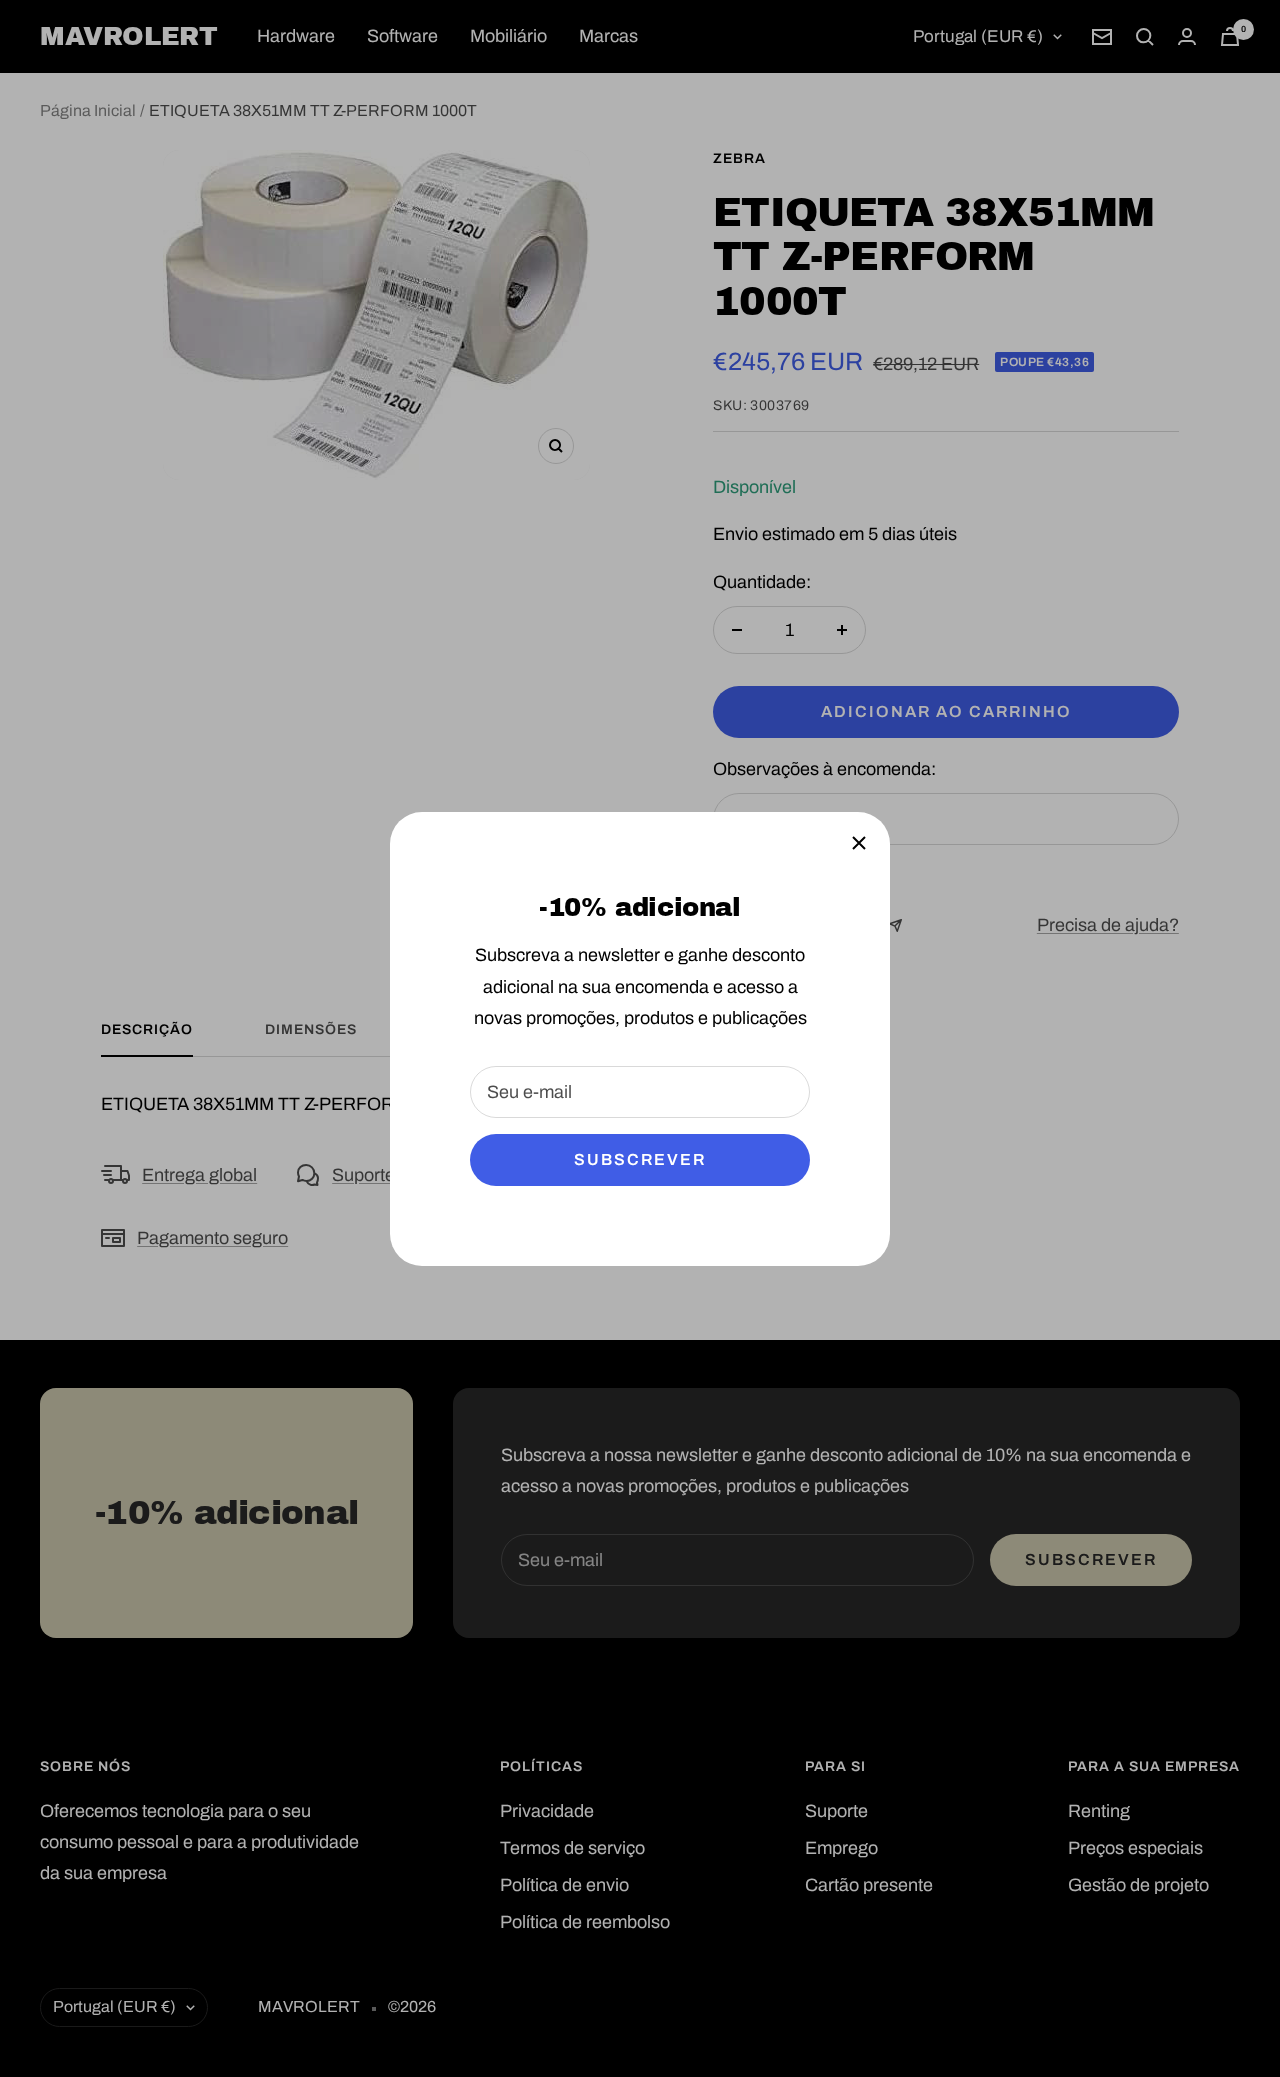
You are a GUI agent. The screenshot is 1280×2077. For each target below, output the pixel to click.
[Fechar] (859, 843)
